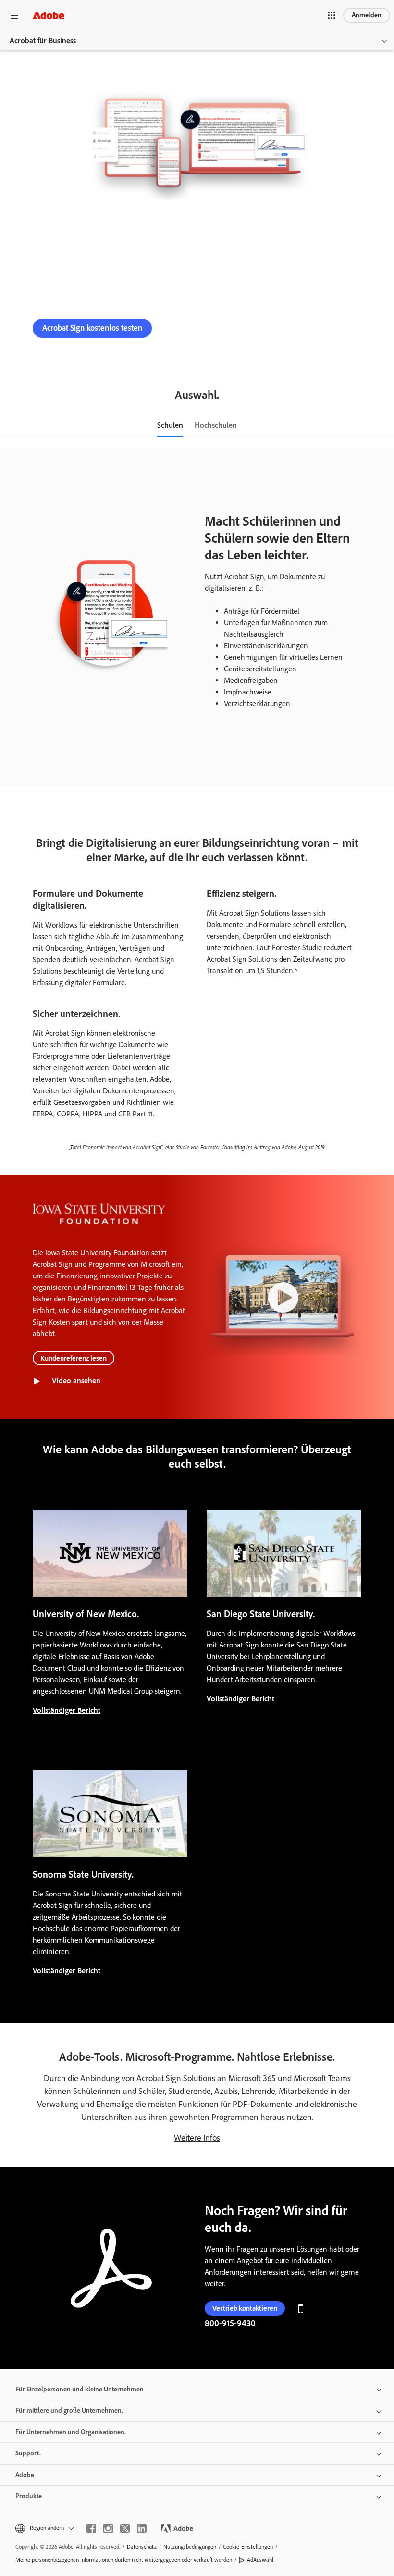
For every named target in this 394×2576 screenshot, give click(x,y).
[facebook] (91, 2528)
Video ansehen (76, 1381)
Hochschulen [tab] (216, 425)
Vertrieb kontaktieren (245, 2308)
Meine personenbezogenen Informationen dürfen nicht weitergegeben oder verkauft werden (124, 2560)
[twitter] (125, 2528)
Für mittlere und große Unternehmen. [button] (69, 2410)
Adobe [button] (25, 2475)
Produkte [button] (29, 2496)
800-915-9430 (200, 328)
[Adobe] (49, 15)
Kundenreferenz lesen (74, 1358)
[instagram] (108, 2528)
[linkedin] (142, 2528)
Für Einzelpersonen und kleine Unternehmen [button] (80, 2389)
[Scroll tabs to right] (386, 426)
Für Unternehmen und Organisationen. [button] (71, 2432)
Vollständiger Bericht (67, 1710)
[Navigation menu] (14, 15)
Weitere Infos (197, 2138)
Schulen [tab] (170, 425)
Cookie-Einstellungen (248, 2547)
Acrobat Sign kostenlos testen (92, 328)
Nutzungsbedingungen (190, 2547)
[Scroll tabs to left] (8, 426)
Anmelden (367, 15)
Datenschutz (142, 2547)
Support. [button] (28, 2453)
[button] (332, 15)
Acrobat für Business (43, 41)
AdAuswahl (260, 2560)
